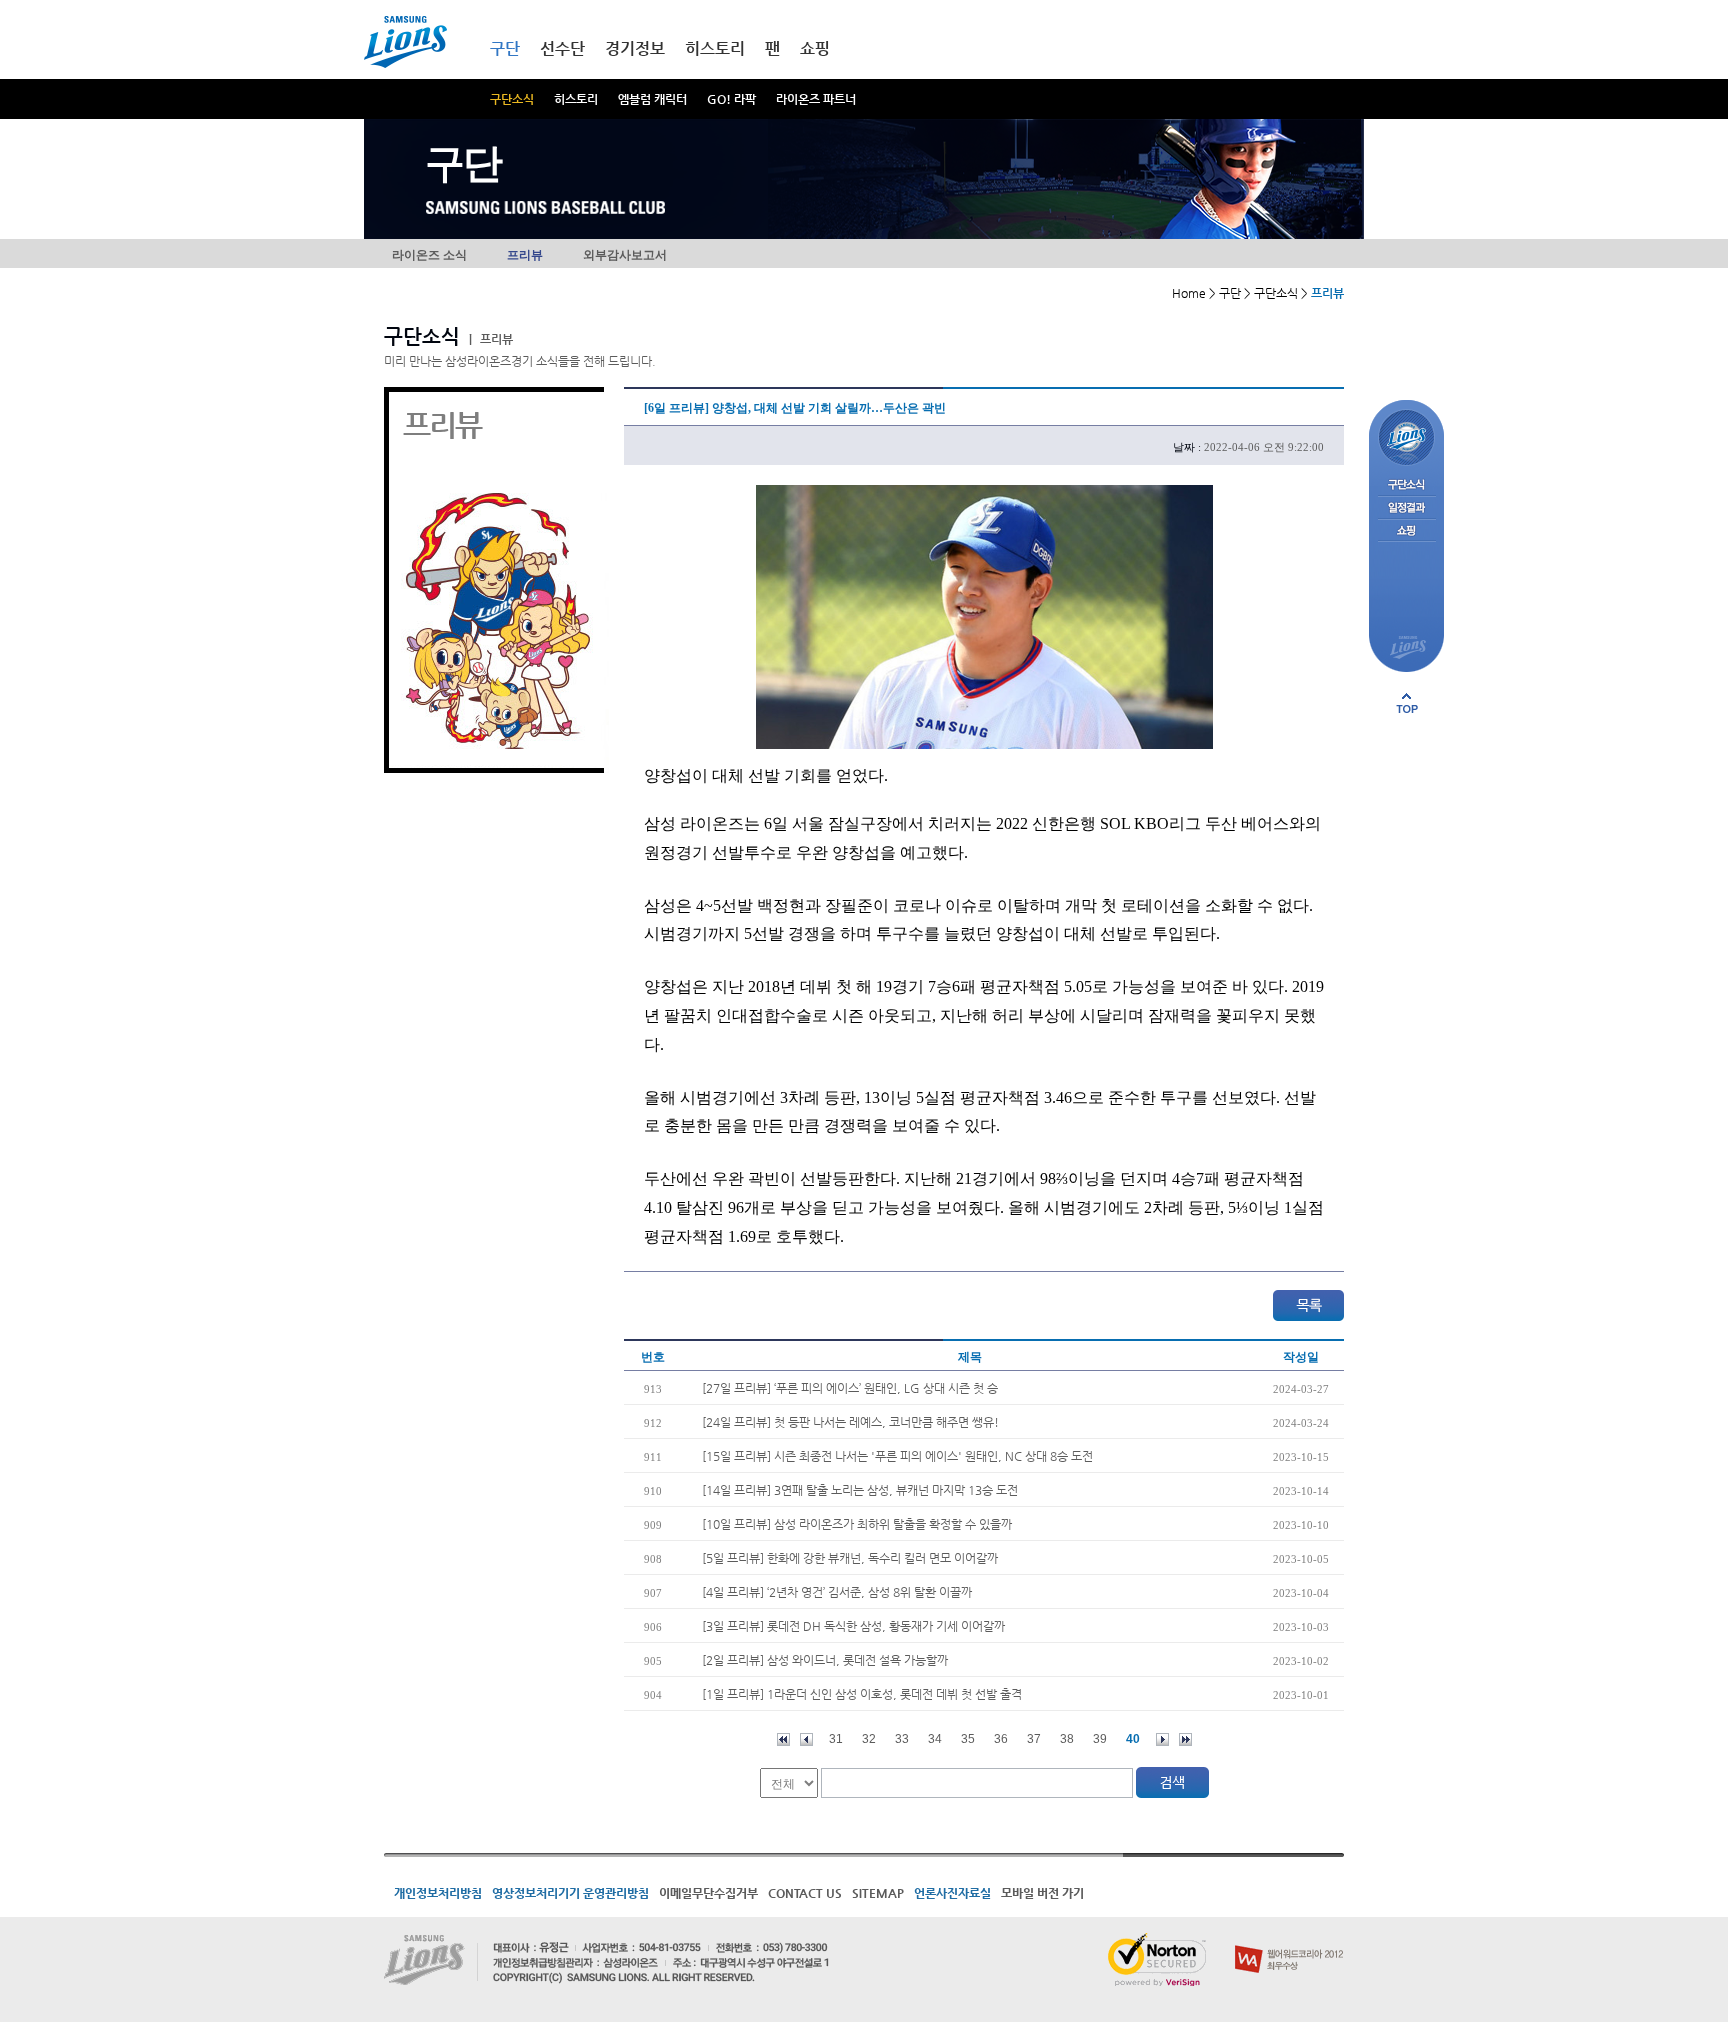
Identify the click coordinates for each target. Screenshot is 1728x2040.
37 (1034, 1739)
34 (935, 1739)
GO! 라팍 (731, 99)
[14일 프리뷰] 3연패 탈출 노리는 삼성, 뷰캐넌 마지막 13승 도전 (860, 1490)
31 (836, 1739)
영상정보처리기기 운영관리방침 (570, 1893)
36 (1001, 1739)
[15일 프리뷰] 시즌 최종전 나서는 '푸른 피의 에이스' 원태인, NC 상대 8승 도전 (897, 1456)
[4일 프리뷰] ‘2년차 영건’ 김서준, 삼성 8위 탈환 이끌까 (837, 1592)
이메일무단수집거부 (708, 1893)
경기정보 (635, 48)
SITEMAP (878, 1893)
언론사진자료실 (952, 1893)
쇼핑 (815, 48)
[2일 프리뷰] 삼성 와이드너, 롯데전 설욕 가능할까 (825, 1660)
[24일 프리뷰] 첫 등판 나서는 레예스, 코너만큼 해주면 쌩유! (850, 1422)
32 (869, 1739)
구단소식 (512, 99)
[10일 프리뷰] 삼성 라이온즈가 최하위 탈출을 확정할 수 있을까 (857, 1524)
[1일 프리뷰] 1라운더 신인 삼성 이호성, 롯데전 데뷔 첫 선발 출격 (862, 1694)
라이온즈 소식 (429, 255)
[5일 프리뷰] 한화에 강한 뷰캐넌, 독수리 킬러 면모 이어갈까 (850, 1558)
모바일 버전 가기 (1042, 1893)
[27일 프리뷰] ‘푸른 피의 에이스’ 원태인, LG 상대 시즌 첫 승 (850, 1388)
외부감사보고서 (625, 255)
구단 (505, 48)
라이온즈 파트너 (816, 99)
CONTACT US (805, 1893)
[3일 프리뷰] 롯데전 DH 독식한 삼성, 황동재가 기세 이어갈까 (853, 1626)
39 (1100, 1739)
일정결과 (1406, 508)
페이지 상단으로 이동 (1407, 703)
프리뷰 (525, 255)
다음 (1162, 1739)
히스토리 (576, 99)
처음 (783, 1739)
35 (968, 1739)
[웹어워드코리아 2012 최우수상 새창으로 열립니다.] (1289, 1941)
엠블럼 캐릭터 (652, 99)
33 (902, 1739)
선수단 (562, 48)
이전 (806, 1739)
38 (1067, 1739)
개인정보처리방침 (438, 1893)
